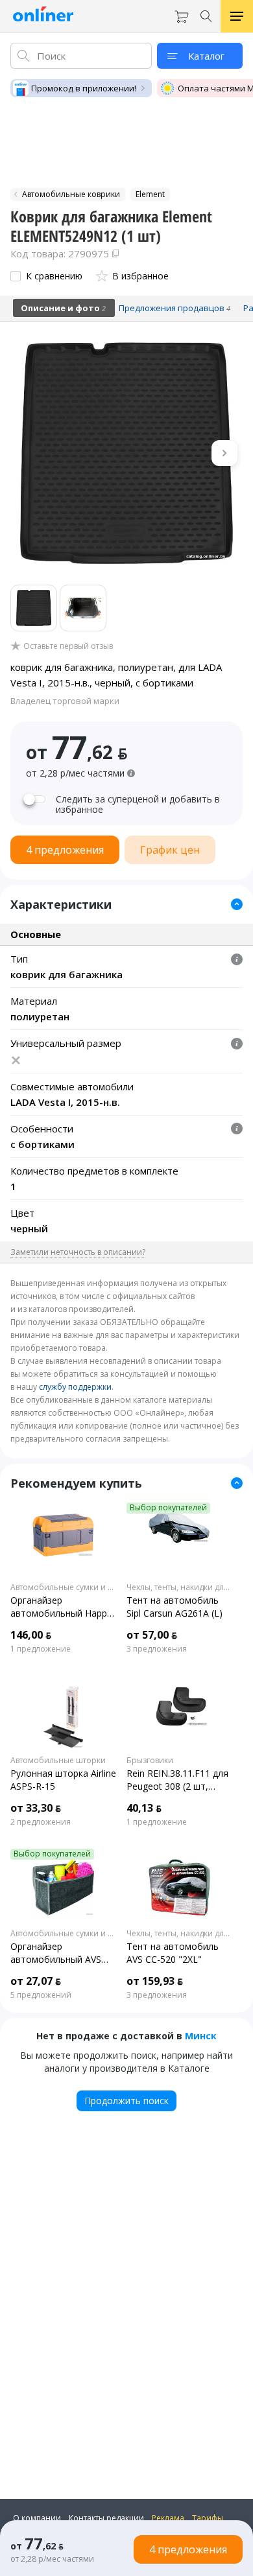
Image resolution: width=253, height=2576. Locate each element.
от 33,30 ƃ (36, 1808)
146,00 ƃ (31, 1635)
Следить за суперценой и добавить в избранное (138, 804)
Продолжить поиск (126, 2101)
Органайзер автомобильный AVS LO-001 (56, 1953)
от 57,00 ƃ (152, 1635)
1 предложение (41, 1649)
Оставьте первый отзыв (68, 646)
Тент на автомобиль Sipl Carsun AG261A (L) (175, 1607)
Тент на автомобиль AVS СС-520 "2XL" (173, 1953)
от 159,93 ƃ (155, 1981)
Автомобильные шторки (58, 1761)
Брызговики (150, 1761)
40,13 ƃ (144, 1808)
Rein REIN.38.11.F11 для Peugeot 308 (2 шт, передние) (177, 1780)
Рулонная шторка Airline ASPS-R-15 (63, 1780)
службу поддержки (75, 1387)
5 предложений (41, 1995)
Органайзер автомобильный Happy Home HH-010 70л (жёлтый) (61, 1607)
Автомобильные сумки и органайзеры (63, 1587)
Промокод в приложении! (84, 88)
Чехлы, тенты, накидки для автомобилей (179, 1587)
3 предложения (157, 1649)
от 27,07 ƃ (36, 1981)
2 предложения (41, 1822)
